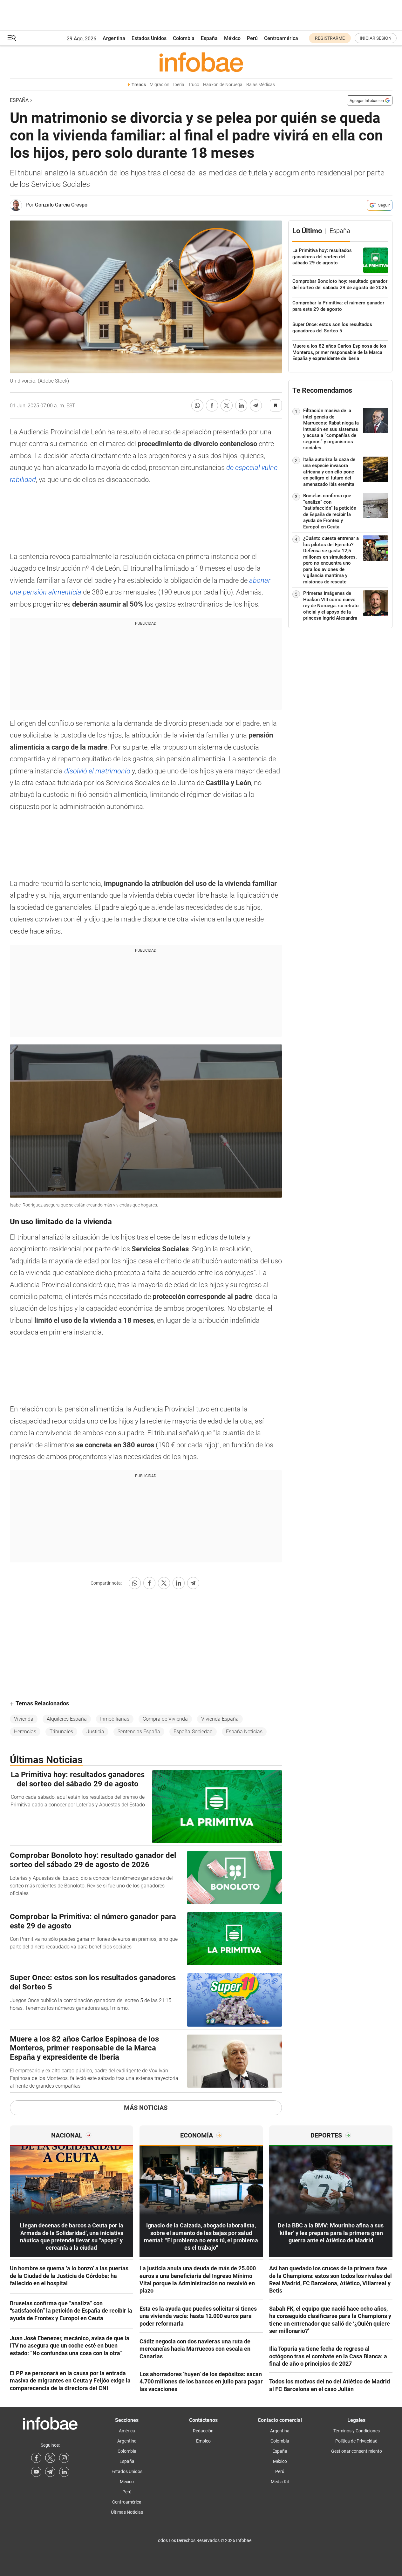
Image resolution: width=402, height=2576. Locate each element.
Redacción (203, 2431)
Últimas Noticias (127, 2512)
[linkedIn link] (64, 2472)
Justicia (95, 1732)
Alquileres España (67, 1719)
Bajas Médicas (261, 85)
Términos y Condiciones (357, 2431)
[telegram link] (50, 2472)
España (209, 38)
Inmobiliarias (115, 1719)
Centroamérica (281, 38)
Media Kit (280, 2482)
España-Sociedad (193, 1732)
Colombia (184, 38)
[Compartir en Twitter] (227, 405)
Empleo (203, 2441)
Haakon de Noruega (223, 85)
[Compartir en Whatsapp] (197, 405)
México (232, 38)
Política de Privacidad (356, 2441)
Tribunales (61, 1732)
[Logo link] (201, 62)
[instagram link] (64, 2458)
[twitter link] (50, 2458)
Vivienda (24, 1719)
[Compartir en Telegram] (256, 405)
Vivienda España (220, 1719)
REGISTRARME (330, 38)
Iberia (179, 85)
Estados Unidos (149, 38)
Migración (160, 85)
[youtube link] (36, 2472)
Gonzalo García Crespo (61, 205)
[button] (12, 38)
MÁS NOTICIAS (146, 2108)
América (127, 2431)
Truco (194, 85)
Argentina (114, 38)
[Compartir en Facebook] (212, 405)
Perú (252, 38)
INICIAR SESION (376, 38)
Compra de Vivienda (165, 1719)
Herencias (25, 1732)
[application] (146, 1121)
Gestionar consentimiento (357, 2451)
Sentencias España (139, 1732)
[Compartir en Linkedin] (241, 405)
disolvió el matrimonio (97, 771)
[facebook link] (36, 2458)
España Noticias (244, 1732)
